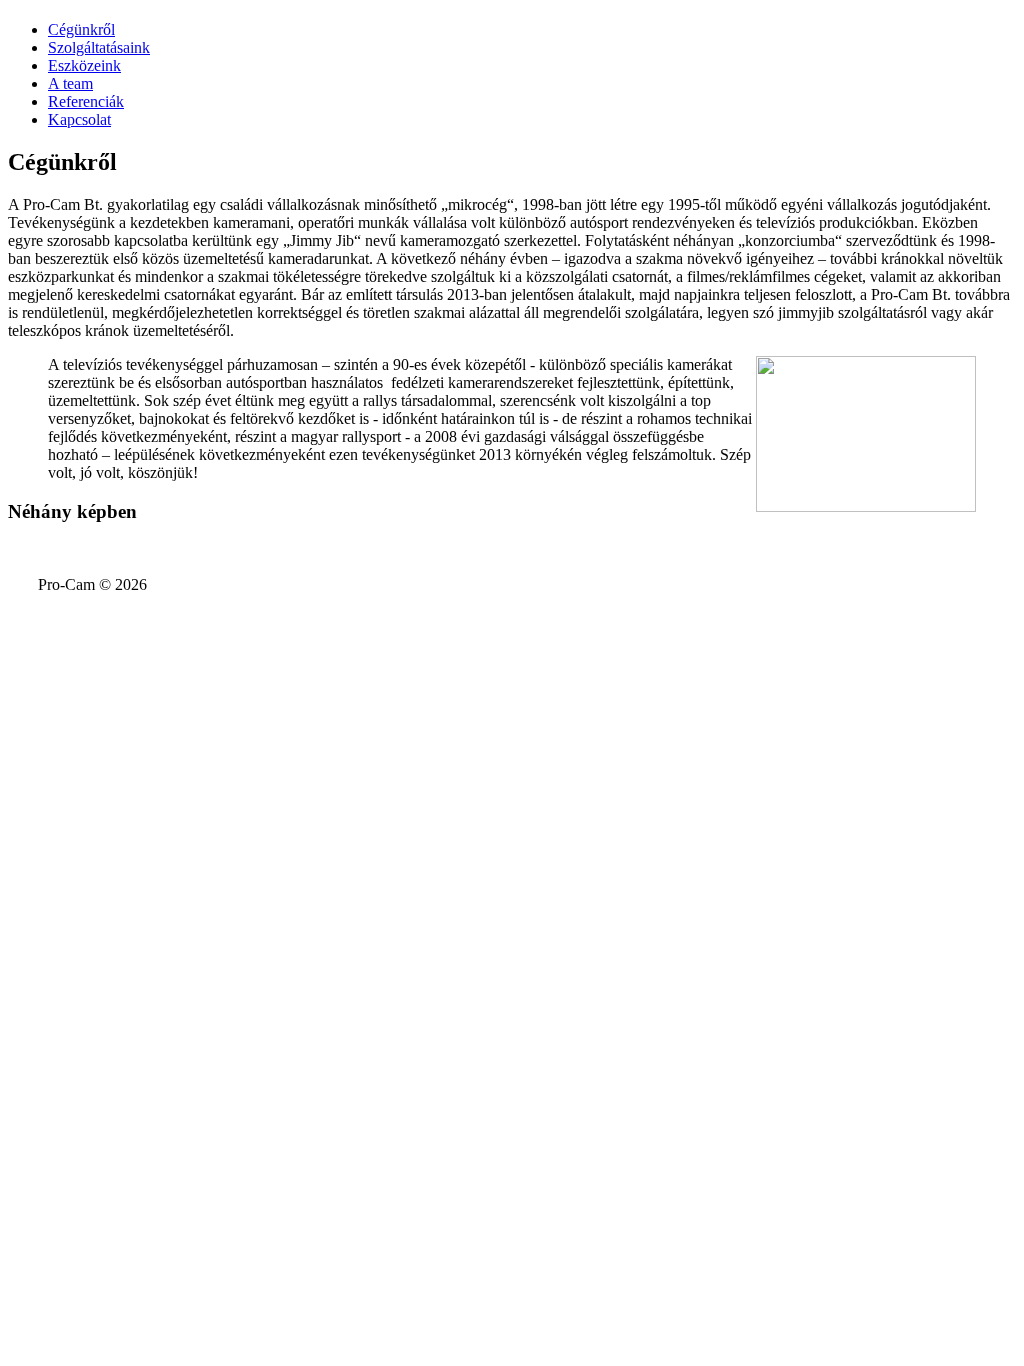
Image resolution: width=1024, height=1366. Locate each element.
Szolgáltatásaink (99, 47)
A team (70, 83)
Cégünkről (81, 29)
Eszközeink (84, 65)
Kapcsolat (79, 119)
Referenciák (86, 101)
